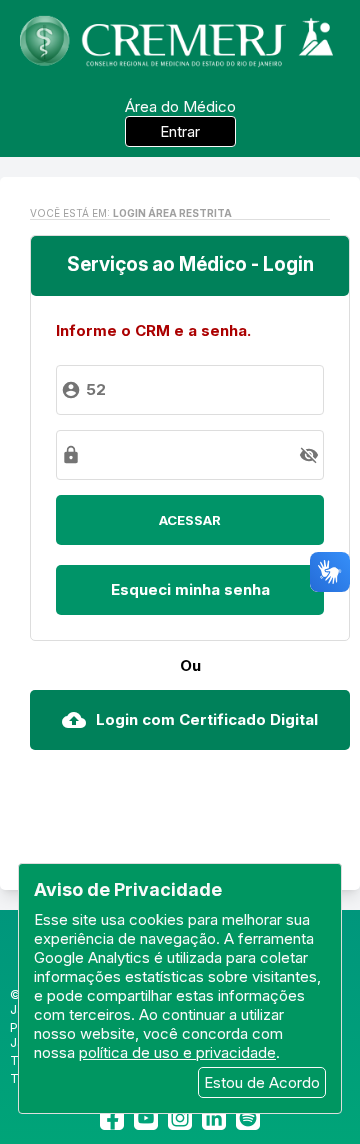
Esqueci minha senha (190, 589)
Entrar (180, 131)
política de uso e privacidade (177, 1052)
